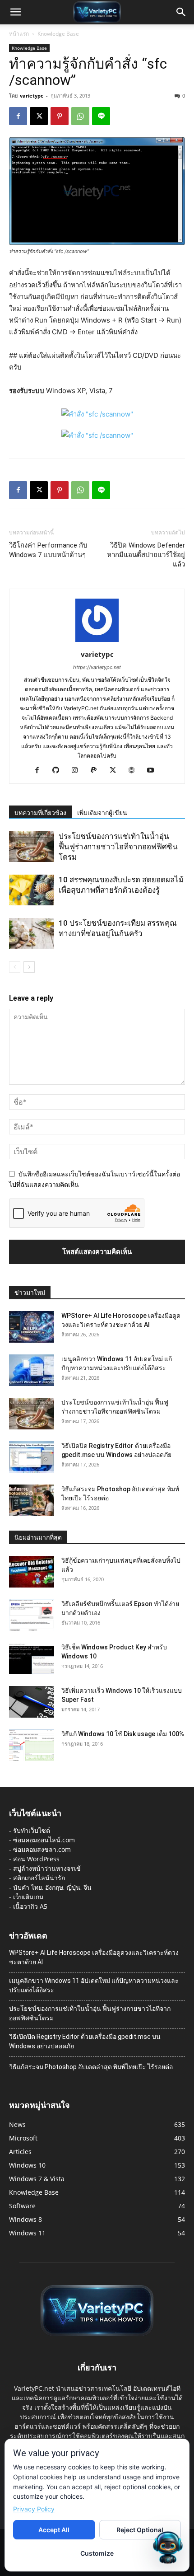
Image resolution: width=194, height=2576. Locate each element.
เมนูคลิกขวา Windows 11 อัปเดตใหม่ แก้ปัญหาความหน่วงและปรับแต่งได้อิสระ (94, 1985)
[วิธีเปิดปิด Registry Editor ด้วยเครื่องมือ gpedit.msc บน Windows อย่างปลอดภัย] (32, 1457)
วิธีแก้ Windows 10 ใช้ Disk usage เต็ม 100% (123, 1734)
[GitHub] (59, 771)
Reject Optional (140, 2530)
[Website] (135, 771)
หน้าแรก (19, 34)
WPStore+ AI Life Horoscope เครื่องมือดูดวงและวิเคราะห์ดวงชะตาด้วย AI (94, 1957)
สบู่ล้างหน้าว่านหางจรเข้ (47, 1868)
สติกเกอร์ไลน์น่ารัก (39, 1878)
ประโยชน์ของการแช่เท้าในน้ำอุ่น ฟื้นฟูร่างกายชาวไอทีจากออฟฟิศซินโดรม (118, 847)
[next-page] (29, 967)
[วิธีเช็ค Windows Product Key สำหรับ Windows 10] (32, 1658)
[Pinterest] (60, 116)
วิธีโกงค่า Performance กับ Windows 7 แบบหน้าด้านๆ (48, 550)
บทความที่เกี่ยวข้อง (40, 813)
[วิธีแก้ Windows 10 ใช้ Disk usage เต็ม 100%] (32, 1745)
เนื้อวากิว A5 (30, 1906)
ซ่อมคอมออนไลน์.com (44, 1840)
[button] (15, 12)
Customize (97, 2553)
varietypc (32, 96)
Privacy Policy (34, 2509)
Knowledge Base (58, 34)
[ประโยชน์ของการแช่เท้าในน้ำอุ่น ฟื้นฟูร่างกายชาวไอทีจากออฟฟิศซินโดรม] (32, 847)
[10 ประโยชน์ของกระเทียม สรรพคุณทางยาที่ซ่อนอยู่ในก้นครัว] (32, 934)
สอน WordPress (36, 1859)
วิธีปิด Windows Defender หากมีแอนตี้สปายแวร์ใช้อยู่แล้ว (146, 555)
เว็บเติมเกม (28, 1897)
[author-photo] (97, 642)
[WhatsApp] (80, 116)
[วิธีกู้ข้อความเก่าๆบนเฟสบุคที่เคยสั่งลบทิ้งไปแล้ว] (32, 1572)
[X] (39, 116)
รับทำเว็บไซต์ (32, 1830)
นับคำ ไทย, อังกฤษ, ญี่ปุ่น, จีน (52, 1887)
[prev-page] (15, 967)
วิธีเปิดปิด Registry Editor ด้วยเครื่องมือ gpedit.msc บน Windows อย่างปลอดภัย (85, 2041)
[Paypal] (97, 771)
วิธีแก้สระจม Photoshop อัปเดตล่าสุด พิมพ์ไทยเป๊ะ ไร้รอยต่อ (91, 2067)
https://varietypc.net (97, 667)
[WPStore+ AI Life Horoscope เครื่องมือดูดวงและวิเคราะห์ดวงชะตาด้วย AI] (32, 1327)
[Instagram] (78, 771)
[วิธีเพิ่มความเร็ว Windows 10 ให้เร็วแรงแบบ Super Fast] (32, 1702)
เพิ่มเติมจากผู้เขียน (102, 813)
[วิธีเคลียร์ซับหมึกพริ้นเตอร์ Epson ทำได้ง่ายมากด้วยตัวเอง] (32, 1615)
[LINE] (101, 116)
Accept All (54, 2530)
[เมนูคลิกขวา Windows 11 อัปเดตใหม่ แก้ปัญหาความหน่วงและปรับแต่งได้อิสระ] (32, 1370)
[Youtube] (154, 771)
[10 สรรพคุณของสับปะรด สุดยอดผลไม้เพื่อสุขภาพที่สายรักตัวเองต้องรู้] (32, 890)
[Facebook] (18, 116)
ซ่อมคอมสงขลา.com (42, 1849)
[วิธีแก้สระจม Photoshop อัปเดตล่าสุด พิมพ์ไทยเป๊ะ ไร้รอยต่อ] (32, 1500)
